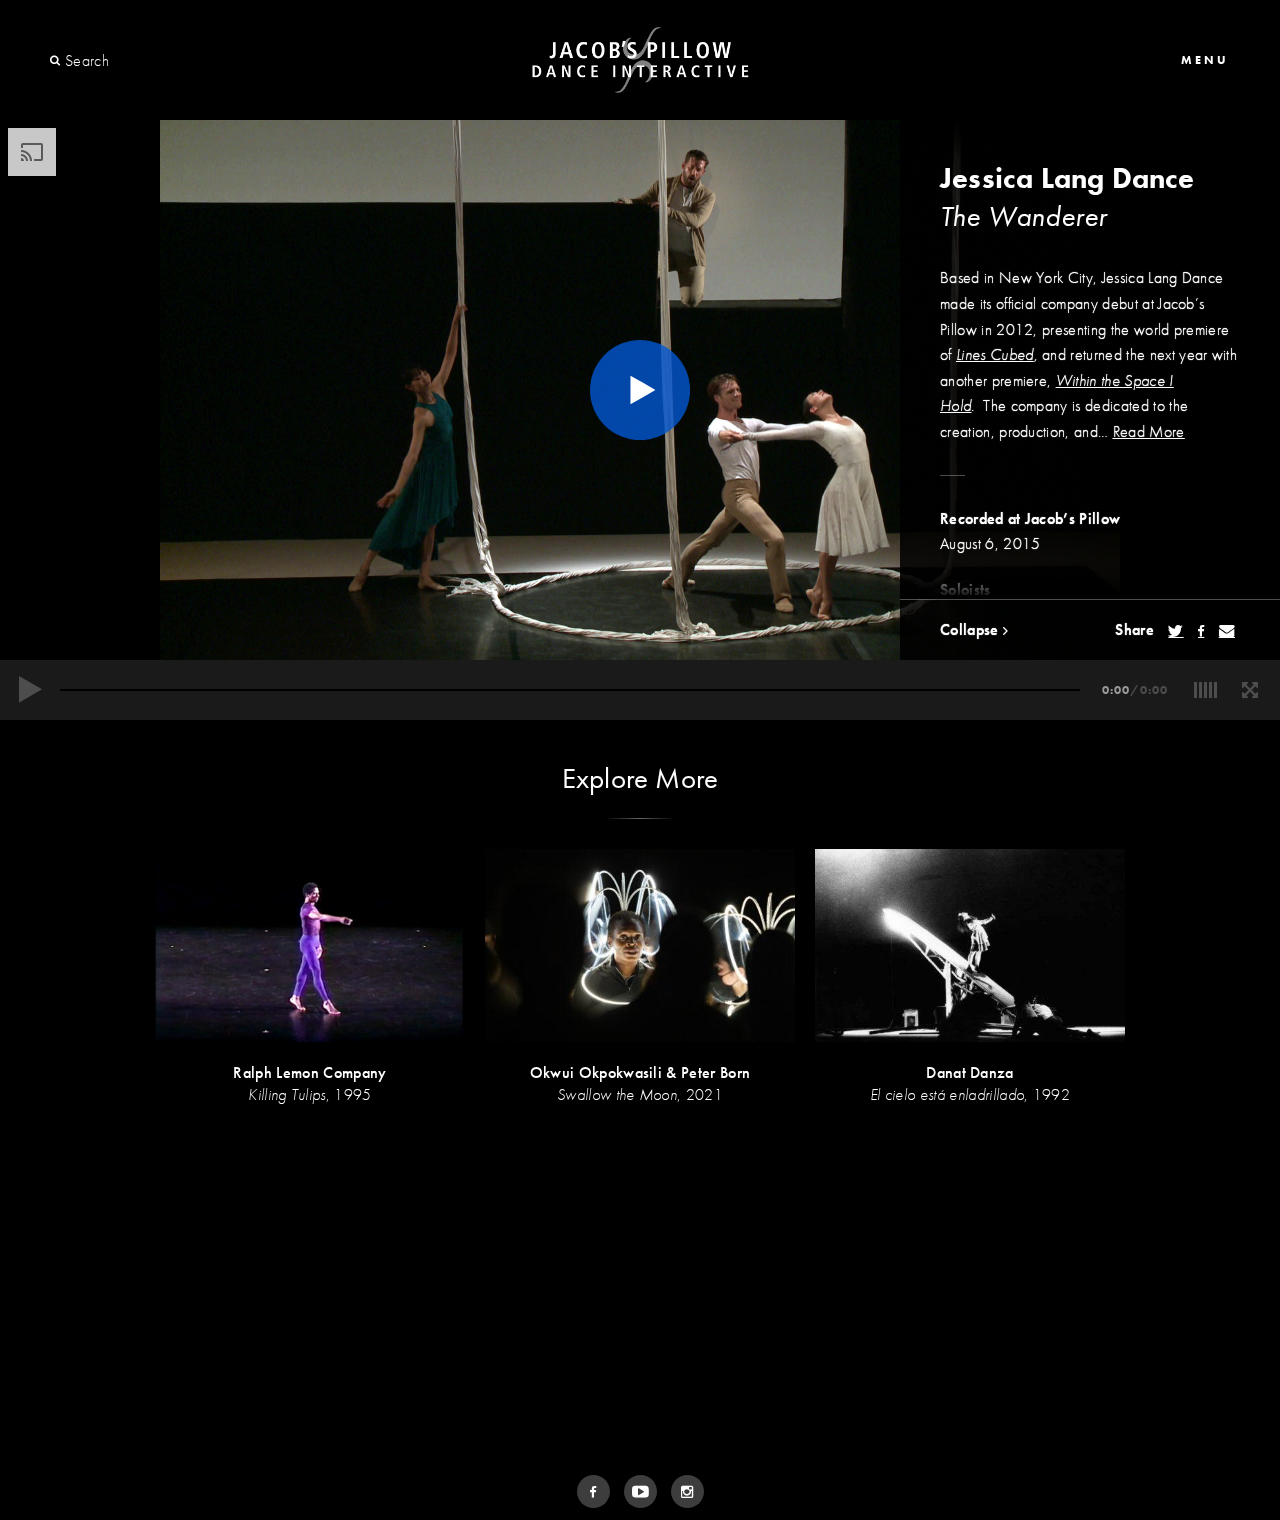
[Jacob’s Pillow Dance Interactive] (640, 60)
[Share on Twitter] (1175, 631)
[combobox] (137, 61)
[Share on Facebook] (1201, 631)
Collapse (971, 629)
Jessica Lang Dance (1067, 178)
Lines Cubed (995, 354)
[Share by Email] (1227, 631)
